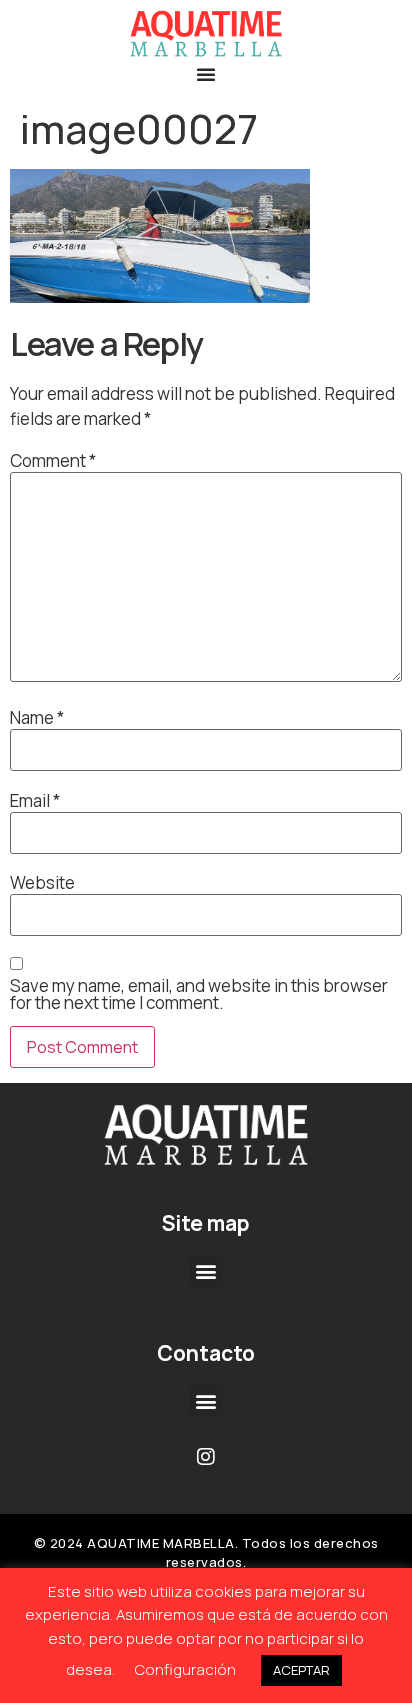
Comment (53, 460)
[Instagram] (206, 1457)
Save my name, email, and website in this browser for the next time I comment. (199, 994)
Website (42, 882)
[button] (206, 74)
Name (37, 717)
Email (35, 800)
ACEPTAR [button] (301, 1670)
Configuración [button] (185, 1669)
